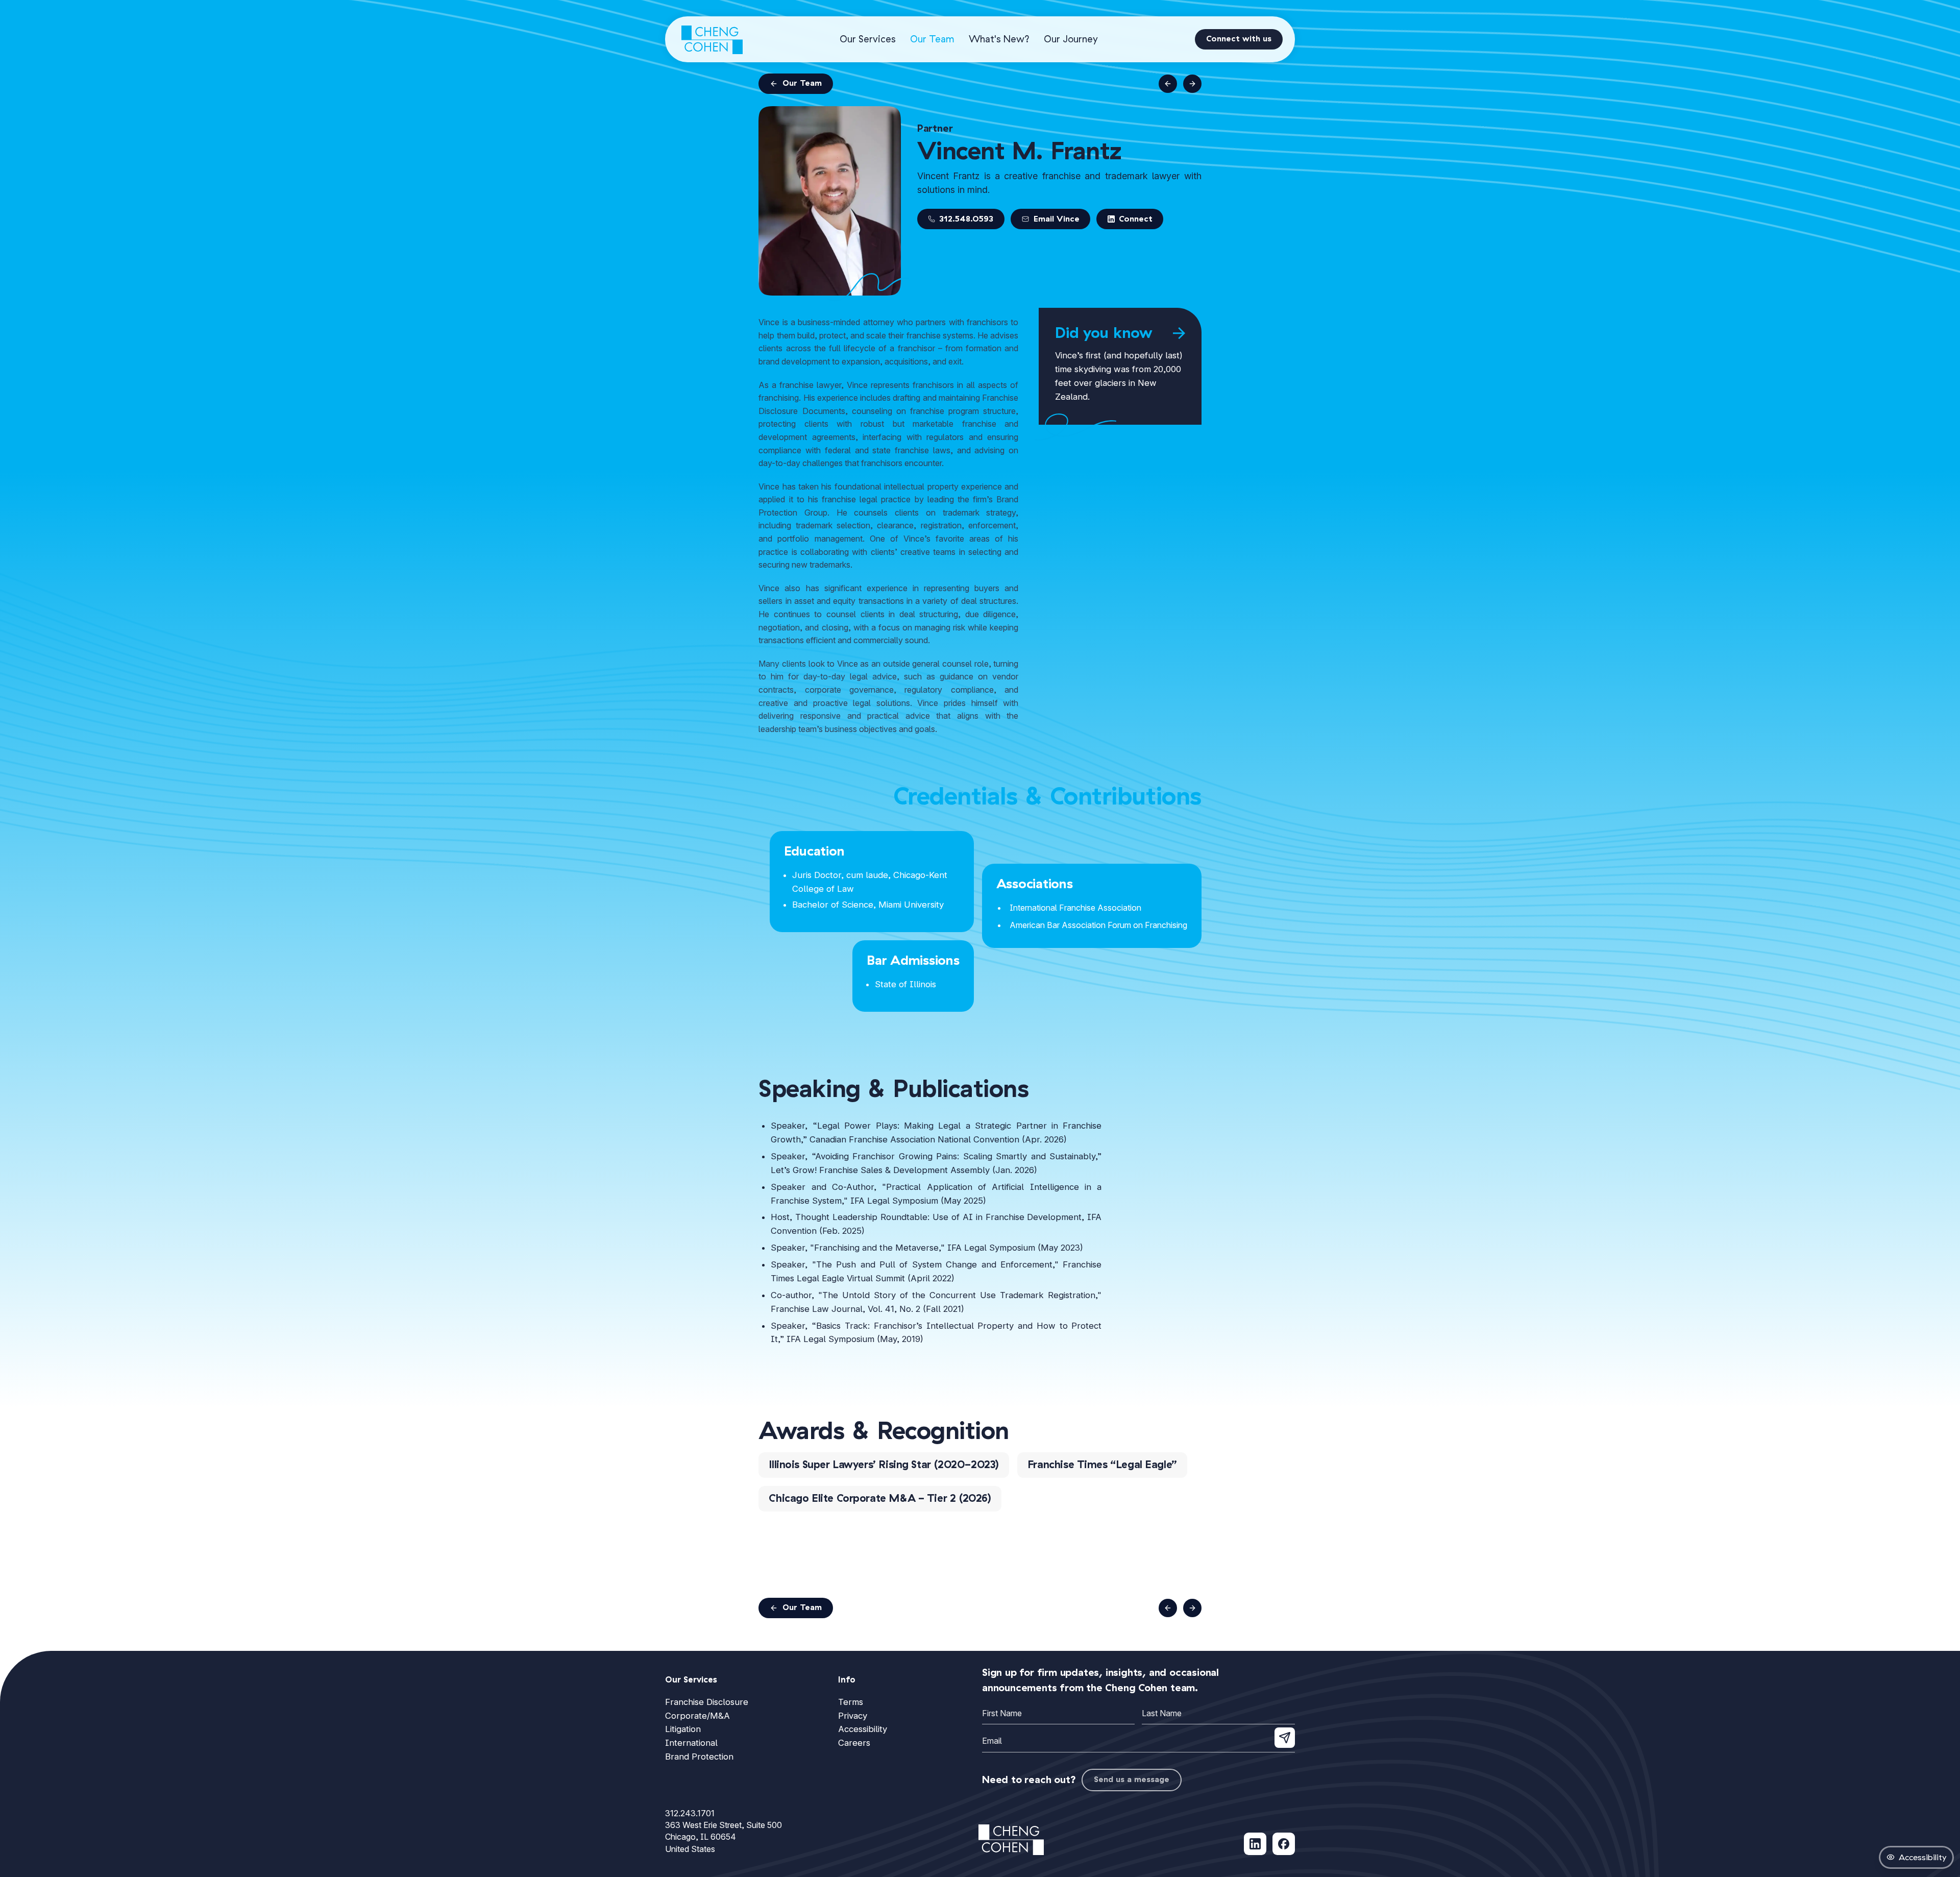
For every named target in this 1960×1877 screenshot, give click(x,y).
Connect (1136, 219)
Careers (854, 1743)
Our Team (932, 39)
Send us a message (1132, 1780)
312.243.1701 (690, 1813)
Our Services (868, 39)
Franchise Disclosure (707, 1702)
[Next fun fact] (1179, 333)
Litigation (683, 1729)
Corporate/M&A (697, 1716)
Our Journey (1071, 39)
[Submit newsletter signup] (1285, 1738)
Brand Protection (699, 1757)
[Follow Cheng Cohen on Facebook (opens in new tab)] (1284, 1844)
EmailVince (1055, 219)
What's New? (999, 39)
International (691, 1743)
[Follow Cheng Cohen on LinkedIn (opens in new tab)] (1255, 1844)
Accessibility (863, 1729)
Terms (851, 1702)
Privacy (853, 1716)
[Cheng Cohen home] (712, 39)
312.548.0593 (966, 219)
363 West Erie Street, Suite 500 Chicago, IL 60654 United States (724, 1837)
